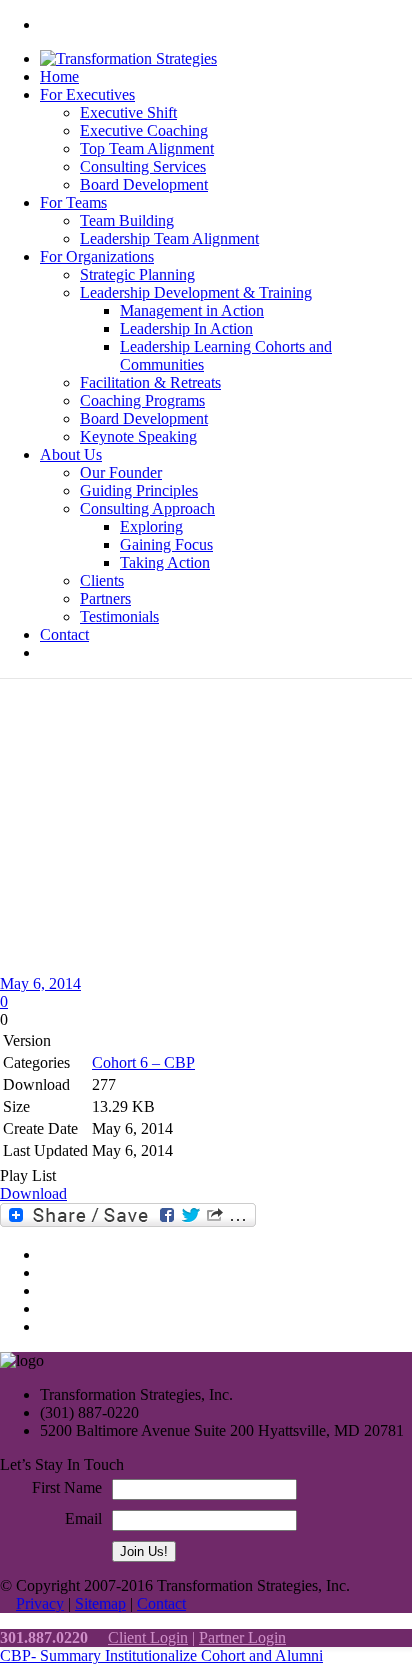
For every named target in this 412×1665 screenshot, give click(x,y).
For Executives (87, 94)
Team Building (127, 220)
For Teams (73, 202)
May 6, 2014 (40, 983)
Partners (105, 598)
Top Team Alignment (147, 148)
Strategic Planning (137, 274)
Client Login (148, 1637)
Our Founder (121, 472)
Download (33, 1193)
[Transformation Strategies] (128, 58)
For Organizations (97, 256)
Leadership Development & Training (196, 292)
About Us (71, 454)
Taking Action (165, 562)
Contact (64, 634)
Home (59, 76)
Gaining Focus (166, 544)
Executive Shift (128, 112)
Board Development (144, 184)
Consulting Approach (147, 508)
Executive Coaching (144, 130)
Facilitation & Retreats (150, 382)
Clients (102, 580)
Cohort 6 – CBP (143, 1062)
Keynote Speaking (138, 436)
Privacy (40, 1603)
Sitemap (100, 1603)
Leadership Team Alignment (169, 238)
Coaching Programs (142, 400)
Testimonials (119, 616)
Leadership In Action (186, 328)
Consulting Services (143, 166)
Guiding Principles (139, 490)
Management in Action (192, 310)
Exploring (151, 526)
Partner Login (242, 1637)
